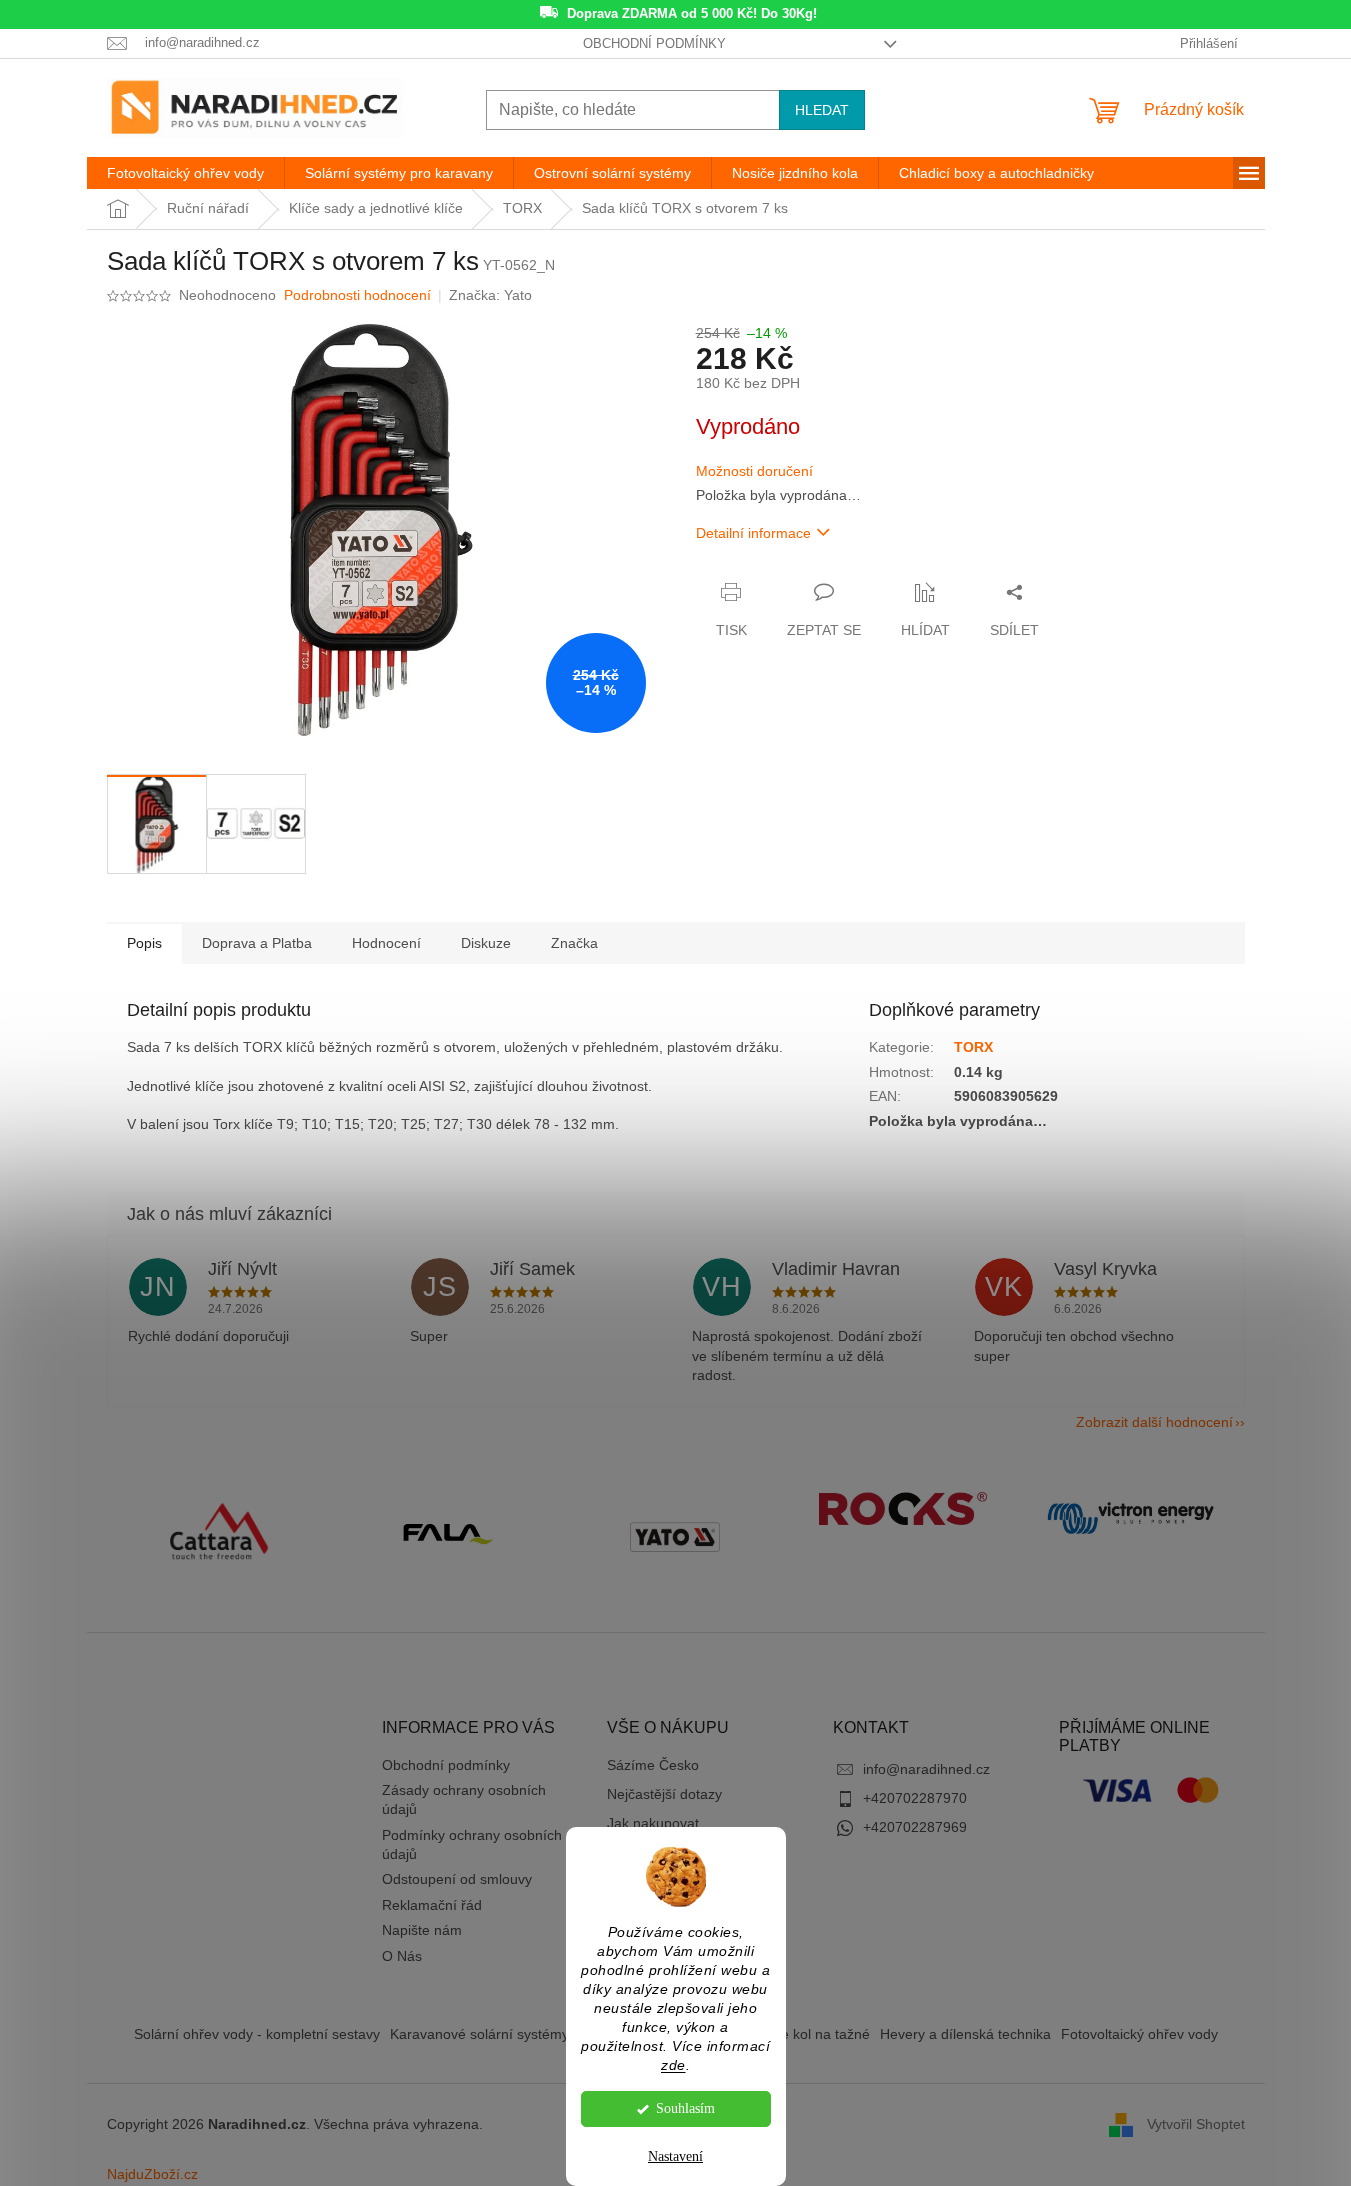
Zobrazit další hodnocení (1154, 1422)
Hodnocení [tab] (386, 943)
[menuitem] (185, 173)
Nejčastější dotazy (664, 1794)
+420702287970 (915, 1798)
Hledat (822, 110)
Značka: (490, 295)
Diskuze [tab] (486, 943)
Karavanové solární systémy (479, 2034)
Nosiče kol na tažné (808, 2034)
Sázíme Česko (653, 1765)
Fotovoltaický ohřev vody (1139, 2034)
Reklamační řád (432, 1905)
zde (673, 2065)
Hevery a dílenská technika (965, 2034)
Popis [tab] (144, 943)
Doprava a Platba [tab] (257, 943)
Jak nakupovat (653, 1823)
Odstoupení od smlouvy (457, 1879)
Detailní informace (753, 533)
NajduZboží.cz (152, 2174)
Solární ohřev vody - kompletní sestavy (257, 2034)
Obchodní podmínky (654, 43)
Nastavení (675, 2156)
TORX (973, 1047)
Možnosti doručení (754, 471)
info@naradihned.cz (926, 1769)
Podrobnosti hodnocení (357, 295)
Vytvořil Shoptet (1196, 2123)
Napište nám (422, 1930)
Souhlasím (685, 2108)
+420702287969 (915, 1827)
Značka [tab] (574, 943)
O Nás (402, 1956)
